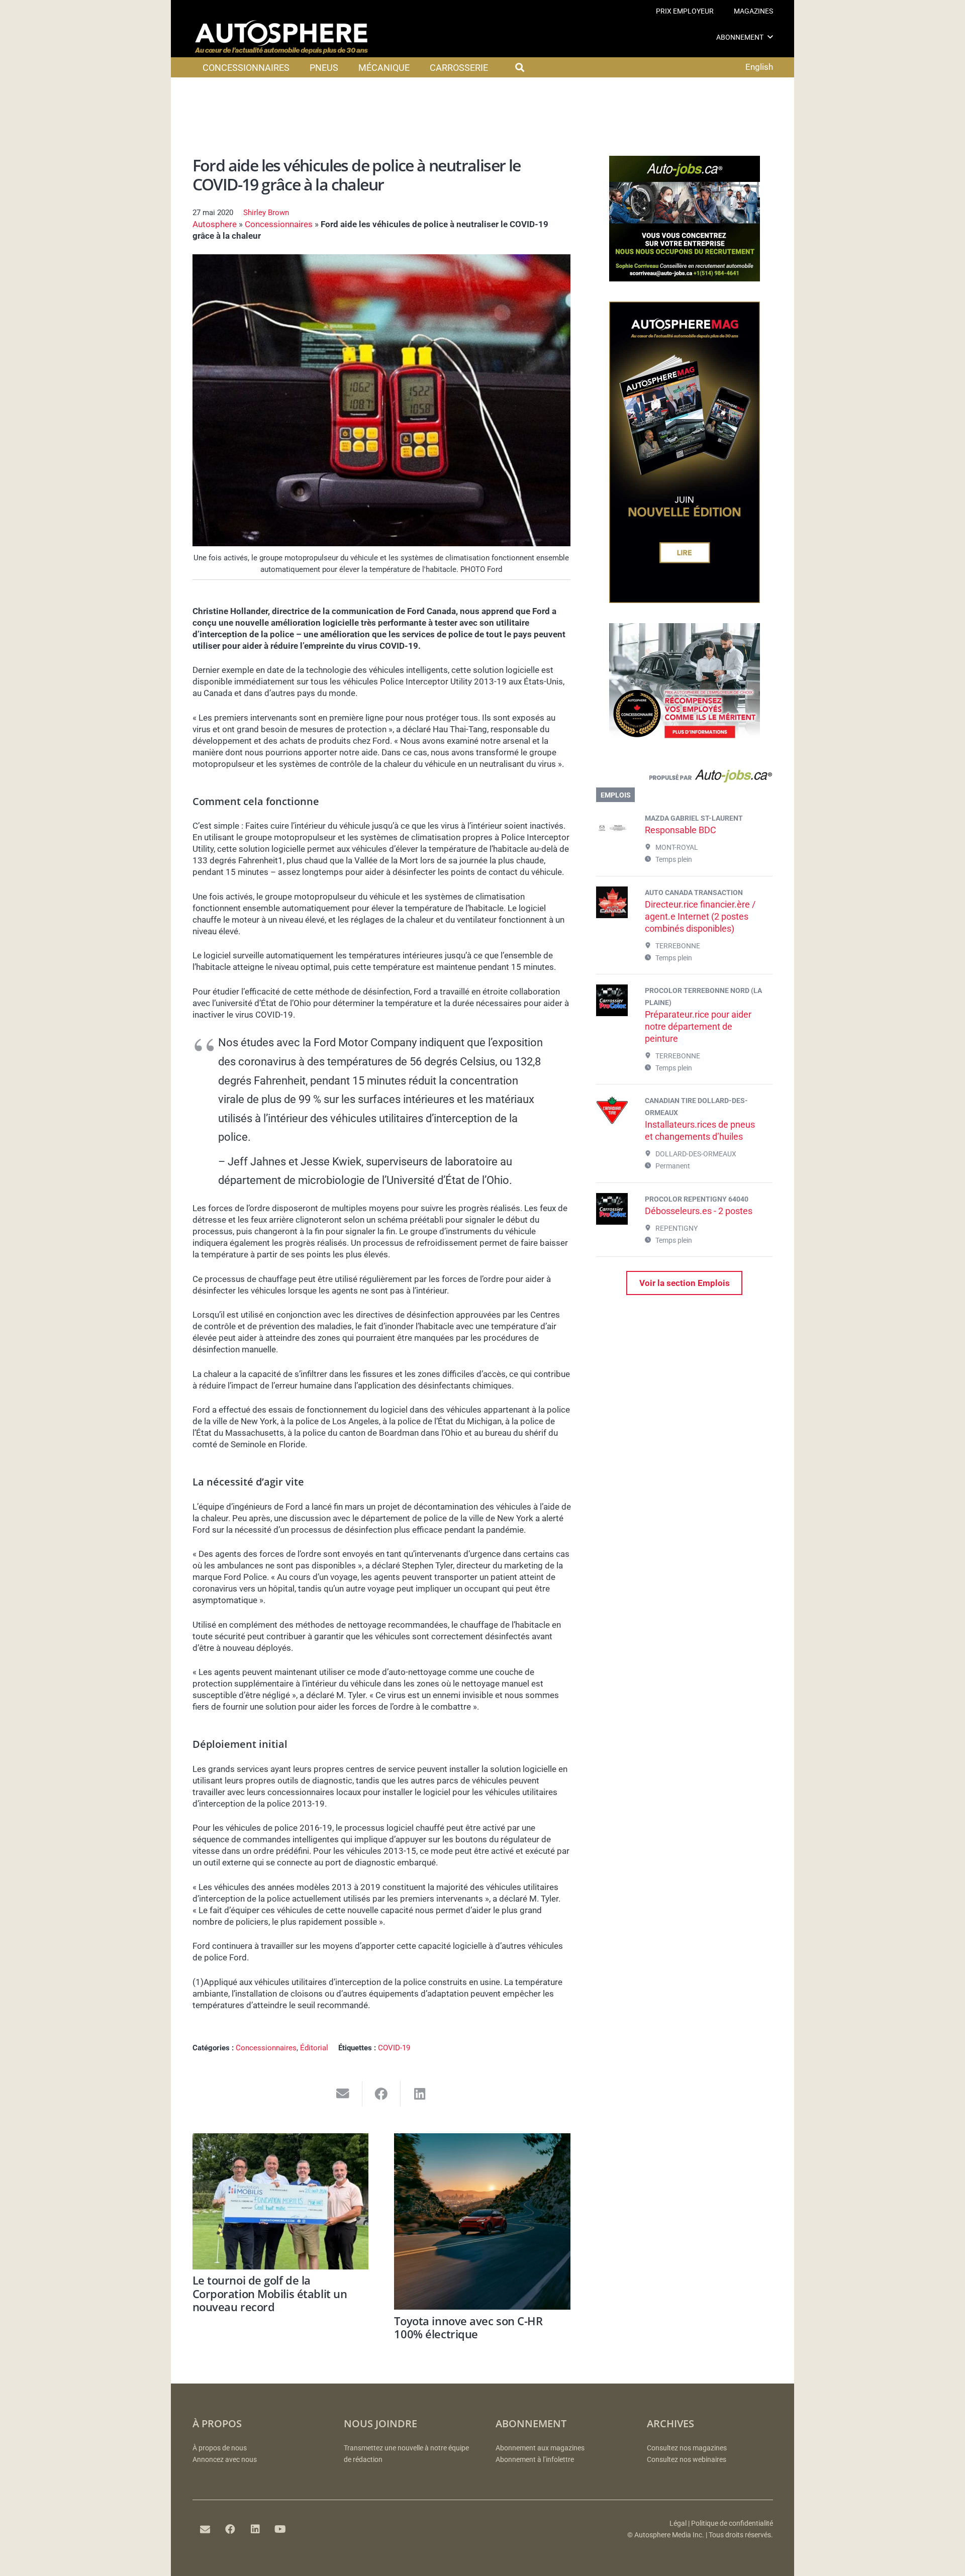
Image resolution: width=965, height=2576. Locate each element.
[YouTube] (280, 2529)
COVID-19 (394, 2048)
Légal (678, 2523)
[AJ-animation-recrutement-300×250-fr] (685, 278)
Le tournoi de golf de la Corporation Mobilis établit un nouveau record (270, 2293)
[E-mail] (205, 2529)
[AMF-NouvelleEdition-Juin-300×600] (685, 600)
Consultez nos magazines (687, 2448)
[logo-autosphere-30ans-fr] (281, 37)
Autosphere (215, 224)
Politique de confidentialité (732, 2523)
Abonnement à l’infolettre (535, 2460)
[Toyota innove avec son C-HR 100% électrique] (482, 2221)
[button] (770, 37)
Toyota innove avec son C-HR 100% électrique (468, 2327)
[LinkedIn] (255, 2529)
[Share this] (382, 2094)
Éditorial (314, 2048)
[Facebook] (230, 2529)
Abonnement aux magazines (540, 2448)
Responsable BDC (681, 830)
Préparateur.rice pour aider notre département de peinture (698, 1026)
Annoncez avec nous (225, 2460)
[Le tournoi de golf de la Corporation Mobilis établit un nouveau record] (281, 2201)
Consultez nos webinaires (687, 2460)
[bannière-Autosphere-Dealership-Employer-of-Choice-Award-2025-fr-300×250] (685, 746)
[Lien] (684, 778)
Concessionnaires (279, 224)
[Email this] (343, 2094)
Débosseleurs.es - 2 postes (699, 1211)
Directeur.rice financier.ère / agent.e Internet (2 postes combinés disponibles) (700, 916)
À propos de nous (220, 2448)
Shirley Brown (266, 213)
